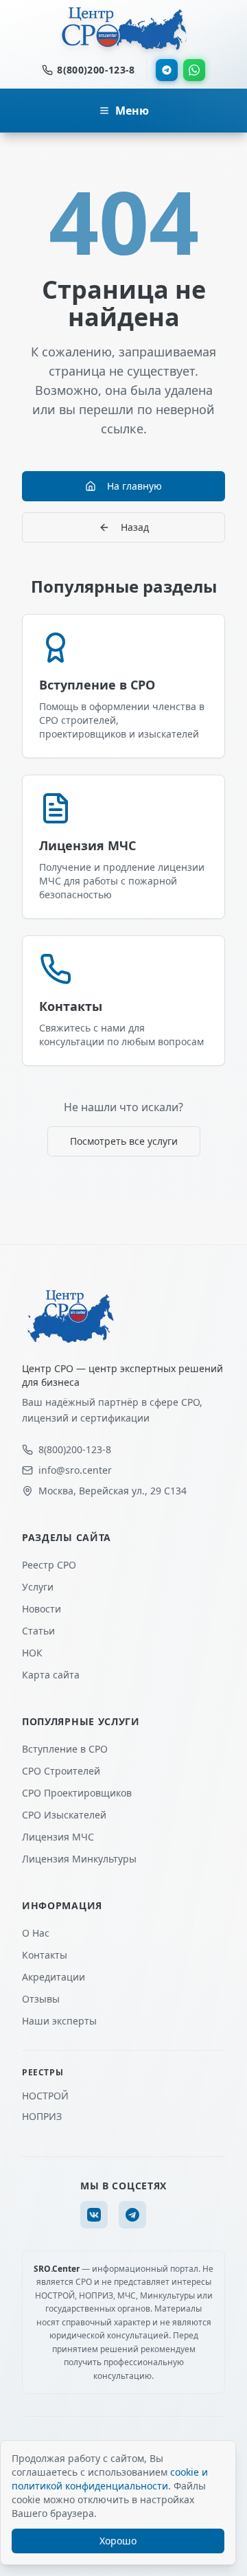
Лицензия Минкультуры (79, 1859)
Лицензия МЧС (58, 1837)
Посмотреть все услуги (124, 1141)
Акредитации (54, 1977)
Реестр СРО (49, 1565)
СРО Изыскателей (64, 1815)
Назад (135, 527)
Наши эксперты (59, 2021)
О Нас (36, 1933)
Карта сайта (51, 1675)
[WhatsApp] (194, 70)
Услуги (38, 1587)
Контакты (45, 1955)
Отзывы (41, 1999)
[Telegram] (167, 70)
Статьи (38, 1631)
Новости (42, 1609)
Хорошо (118, 2541)
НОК (32, 1653)
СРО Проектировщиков (77, 1793)
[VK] (94, 2215)
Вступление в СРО (65, 1749)
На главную (134, 486)
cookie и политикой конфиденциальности (110, 2479)
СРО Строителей (61, 1771)
